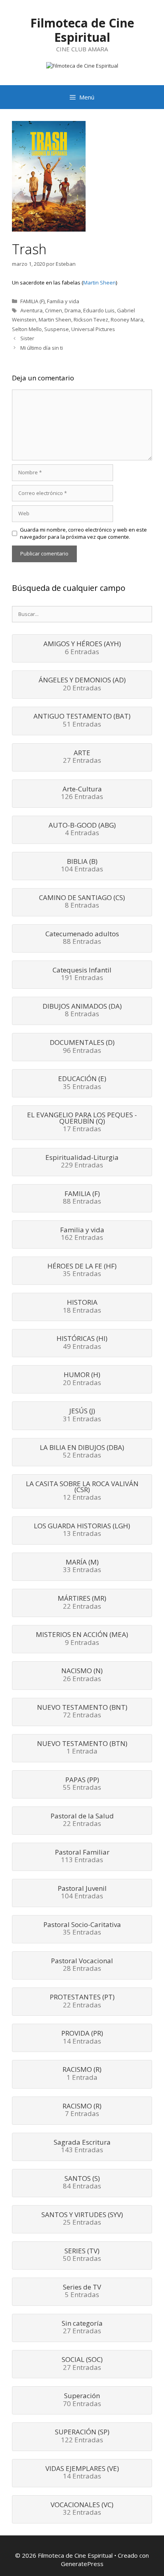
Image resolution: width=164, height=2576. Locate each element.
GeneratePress (82, 2564)
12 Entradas (82, 1491)
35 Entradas (82, 1083)
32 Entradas (82, 2509)
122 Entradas (82, 2436)
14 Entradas (82, 2038)
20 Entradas (82, 684)
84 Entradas (82, 2183)
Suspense (57, 329)
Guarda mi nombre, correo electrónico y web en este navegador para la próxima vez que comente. (83, 533)
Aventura (31, 310)
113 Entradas (82, 1857)
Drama (73, 310)
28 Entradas (82, 1965)
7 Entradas (82, 2110)
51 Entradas (82, 721)
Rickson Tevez (91, 320)
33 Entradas (82, 1567)
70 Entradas (82, 2400)
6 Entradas (82, 648)
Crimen (54, 310)
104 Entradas (82, 866)
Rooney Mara (127, 320)
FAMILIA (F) (32, 301)
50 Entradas (82, 2255)
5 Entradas (82, 2292)
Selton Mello (27, 329)
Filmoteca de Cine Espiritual (82, 30)
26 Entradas (82, 1675)
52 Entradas (82, 1452)
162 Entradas (82, 1234)
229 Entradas (82, 1162)
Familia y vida (63, 301)
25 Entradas (82, 2219)
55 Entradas (82, 1784)
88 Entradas (82, 938)
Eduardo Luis (99, 310)
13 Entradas (82, 1530)
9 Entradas (82, 1639)
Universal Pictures (93, 329)
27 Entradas (82, 757)
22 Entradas (82, 1603)
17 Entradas (82, 1122)
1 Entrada (82, 1748)
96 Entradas (82, 1047)
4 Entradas (82, 830)
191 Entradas (82, 974)
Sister (27, 338)
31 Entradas (82, 1415)
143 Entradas (82, 2147)
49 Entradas (82, 1343)
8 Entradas (82, 902)
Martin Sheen (100, 283)
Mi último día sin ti (42, 348)
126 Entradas (82, 793)
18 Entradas (82, 1307)
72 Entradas (82, 1712)
